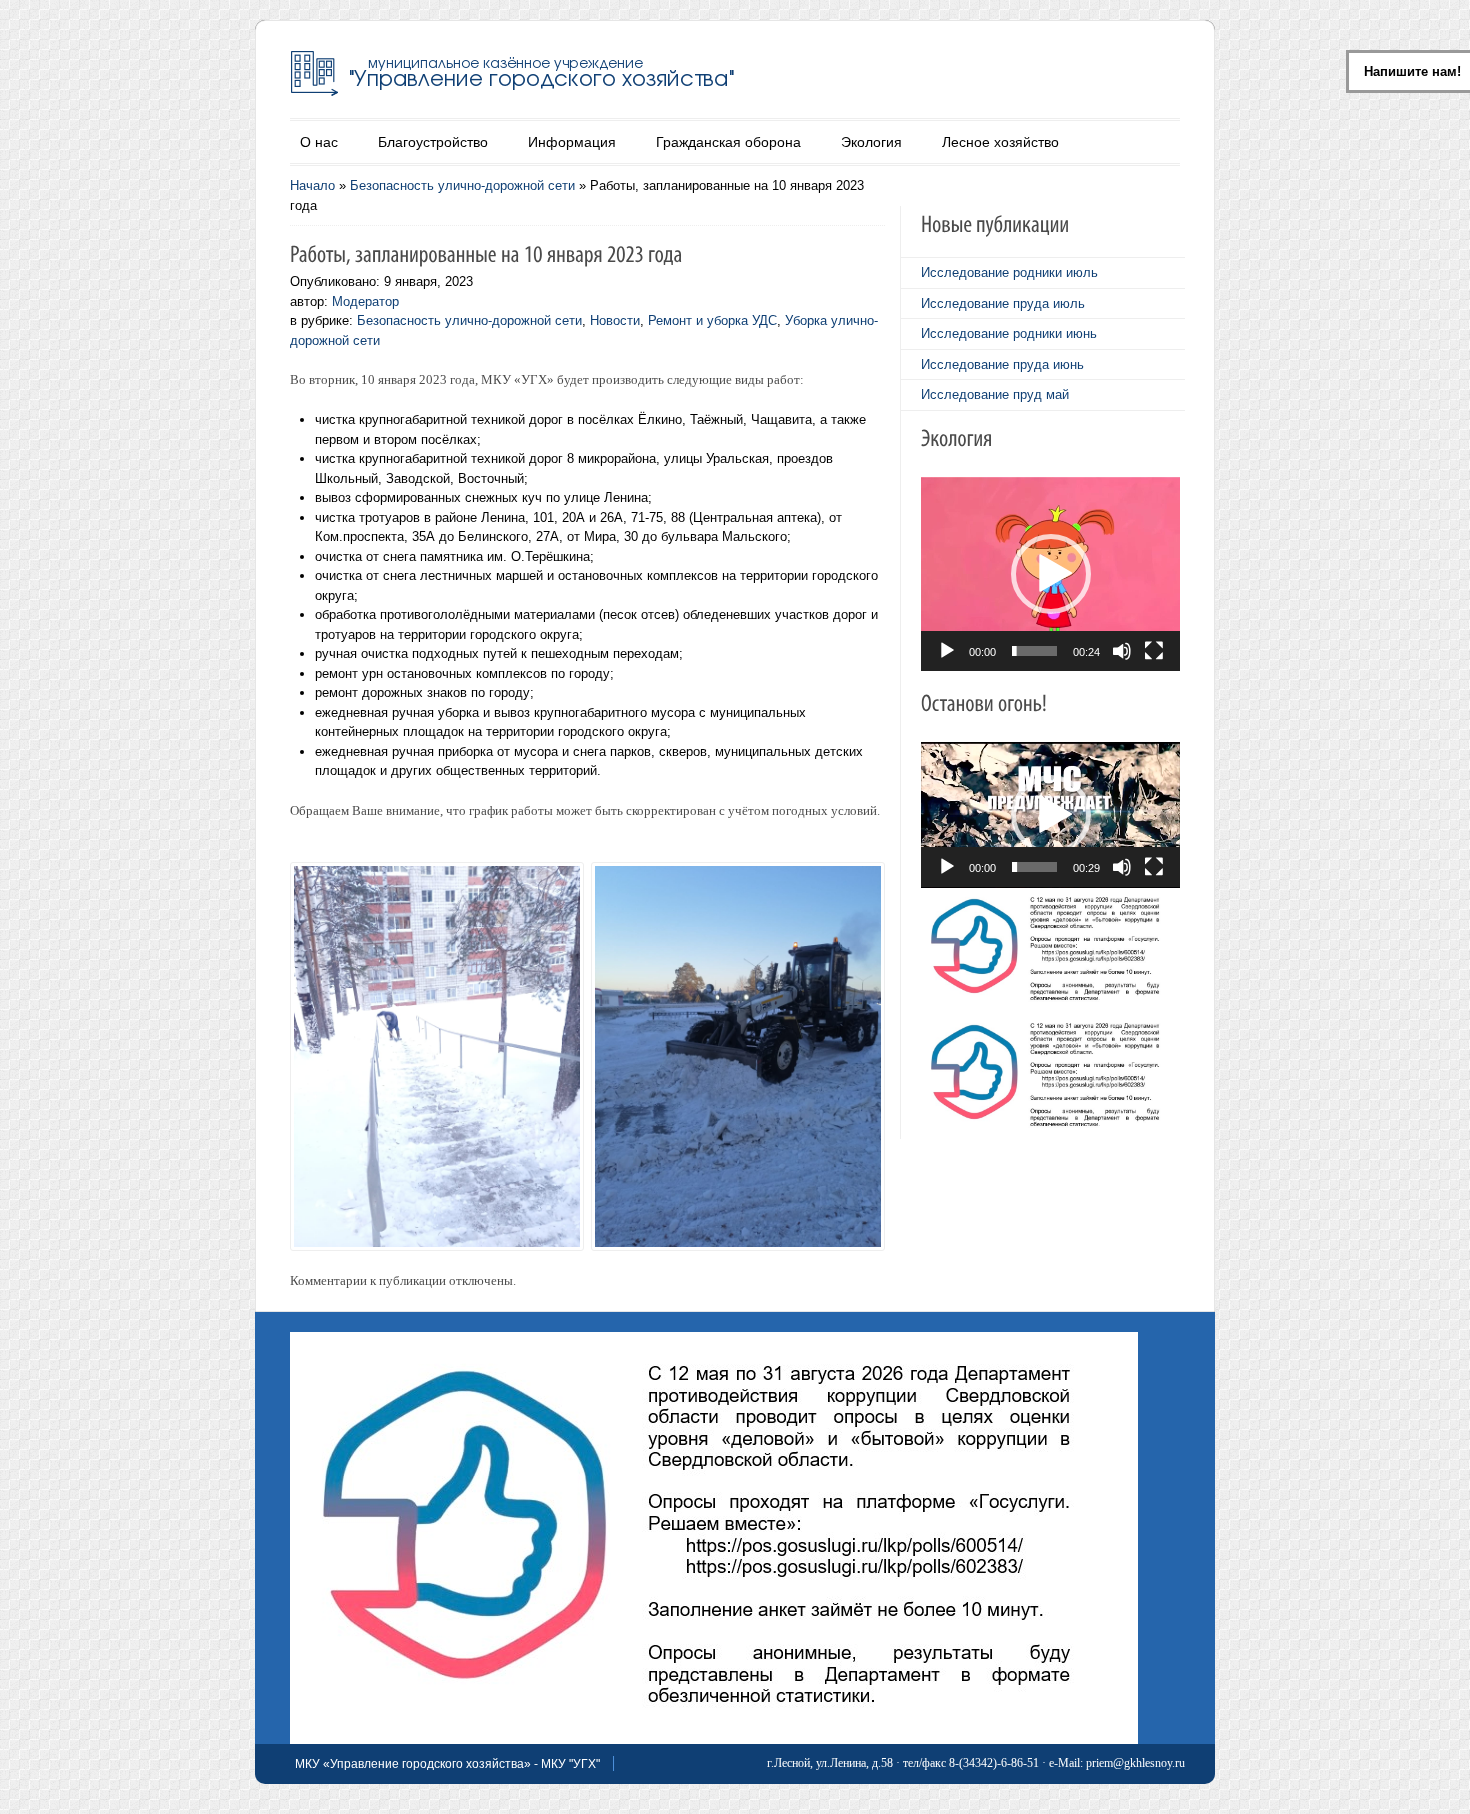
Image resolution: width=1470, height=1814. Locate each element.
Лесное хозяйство (1000, 142)
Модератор (365, 301)
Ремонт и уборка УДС (712, 320)
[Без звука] (1122, 651)
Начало (312, 185)
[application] (1050, 574)
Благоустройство (433, 142)
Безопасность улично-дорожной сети (462, 185)
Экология (871, 142)
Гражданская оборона (728, 142)
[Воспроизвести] (947, 651)
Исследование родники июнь (1009, 333)
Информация (572, 142)
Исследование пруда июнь (1002, 364)
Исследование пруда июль (1003, 303)
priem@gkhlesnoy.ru (1135, 1763)
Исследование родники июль (1009, 272)
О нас (319, 142)
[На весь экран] (1154, 651)
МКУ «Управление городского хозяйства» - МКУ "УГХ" (447, 1764)
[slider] (1034, 651)
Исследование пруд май (995, 394)
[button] (1051, 574)
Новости (615, 320)
